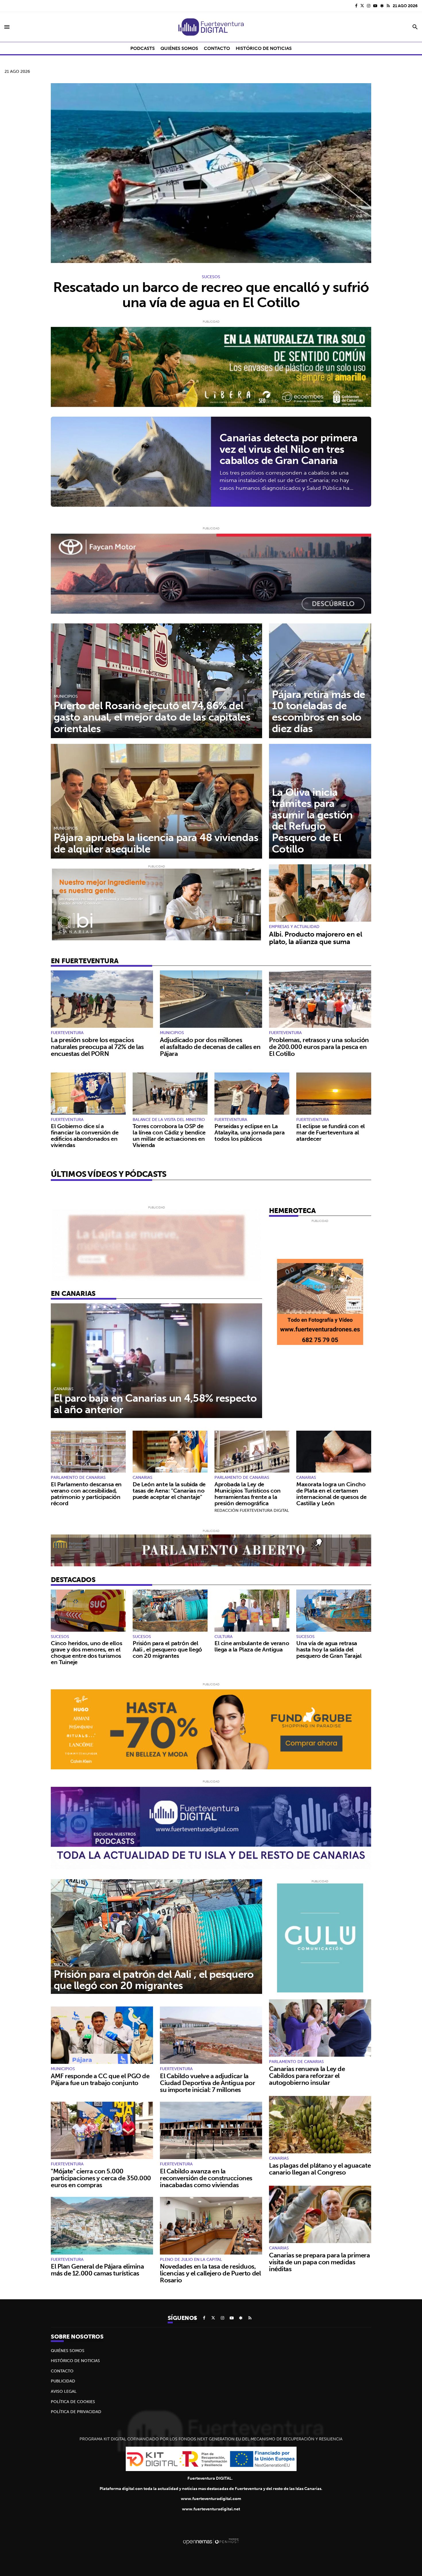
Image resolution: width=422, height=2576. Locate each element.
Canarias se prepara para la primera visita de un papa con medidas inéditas (320, 2262)
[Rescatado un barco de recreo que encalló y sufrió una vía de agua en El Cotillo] (211, 173)
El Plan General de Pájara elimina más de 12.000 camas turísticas (97, 2270)
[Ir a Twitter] (362, 6)
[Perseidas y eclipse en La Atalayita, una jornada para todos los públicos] (252, 1094)
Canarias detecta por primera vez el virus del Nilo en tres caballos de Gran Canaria (289, 449)
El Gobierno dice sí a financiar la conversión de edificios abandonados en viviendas (85, 1135)
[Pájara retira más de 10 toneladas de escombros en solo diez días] (320, 681)
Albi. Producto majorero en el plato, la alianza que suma (315, 938)
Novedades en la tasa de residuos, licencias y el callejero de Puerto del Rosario (210, 2273)
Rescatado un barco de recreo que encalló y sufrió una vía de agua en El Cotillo (211, 295)
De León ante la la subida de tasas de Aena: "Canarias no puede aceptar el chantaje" (169, 1490)
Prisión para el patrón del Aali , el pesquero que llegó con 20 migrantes (167, 1649)
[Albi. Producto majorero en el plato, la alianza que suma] (320, 893)
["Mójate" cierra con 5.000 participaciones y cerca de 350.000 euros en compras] (102, 2130)
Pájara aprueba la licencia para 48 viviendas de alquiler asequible (156, 843)
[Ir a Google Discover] (382, 6)
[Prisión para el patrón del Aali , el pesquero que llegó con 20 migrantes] (170, 1611)
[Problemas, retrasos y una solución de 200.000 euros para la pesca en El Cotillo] (320, 999)
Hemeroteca (292, 1210)
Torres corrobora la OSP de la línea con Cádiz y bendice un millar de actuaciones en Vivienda (169, 1135)
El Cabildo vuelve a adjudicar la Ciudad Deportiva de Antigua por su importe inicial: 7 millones (207, 2083)
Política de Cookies (73, 2402)
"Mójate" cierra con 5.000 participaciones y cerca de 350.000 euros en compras (101, 2178)
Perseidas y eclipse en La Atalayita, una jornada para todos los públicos (249, 1132)
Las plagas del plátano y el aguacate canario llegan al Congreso (320, 2169)
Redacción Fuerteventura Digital (252, 1510)
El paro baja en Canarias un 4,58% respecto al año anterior (155, 1404)
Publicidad (63, 2381)
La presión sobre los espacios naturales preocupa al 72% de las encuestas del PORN (97, 1047)
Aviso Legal (64, 2391)
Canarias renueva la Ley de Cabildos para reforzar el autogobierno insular (307, 2076)
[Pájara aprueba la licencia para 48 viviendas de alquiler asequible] (156, 801)
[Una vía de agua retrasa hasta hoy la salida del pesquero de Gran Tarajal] (334, 1611)
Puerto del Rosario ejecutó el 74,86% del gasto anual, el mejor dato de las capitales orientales (152, 717)
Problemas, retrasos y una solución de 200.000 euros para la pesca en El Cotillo (319, 1047)
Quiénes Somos (68, 2351)
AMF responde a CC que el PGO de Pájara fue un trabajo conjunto (100, 2079)
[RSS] (388, 6)
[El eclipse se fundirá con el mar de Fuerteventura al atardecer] (334, 1094)
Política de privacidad (76, 2412)
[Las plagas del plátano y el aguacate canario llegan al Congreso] (320, 2125)
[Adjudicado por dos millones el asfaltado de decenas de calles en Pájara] (211, 999)
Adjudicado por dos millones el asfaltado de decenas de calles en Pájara (210, 1047)
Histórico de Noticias (75, 2361)
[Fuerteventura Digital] (211, 27)
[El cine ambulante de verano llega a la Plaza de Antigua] (252, 1611)
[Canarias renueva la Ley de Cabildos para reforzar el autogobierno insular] (320, 2028)
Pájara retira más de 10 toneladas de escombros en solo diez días (319, 711)
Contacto (62, 2371)
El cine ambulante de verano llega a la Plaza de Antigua (252, 1646)
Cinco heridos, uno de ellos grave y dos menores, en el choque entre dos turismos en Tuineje (86, 1652)
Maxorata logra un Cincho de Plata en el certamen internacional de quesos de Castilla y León (331, 1494)
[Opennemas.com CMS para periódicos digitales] (211, 2541)
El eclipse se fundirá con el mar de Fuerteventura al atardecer (331, 1132)
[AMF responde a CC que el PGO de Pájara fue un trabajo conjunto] (102, 2035)
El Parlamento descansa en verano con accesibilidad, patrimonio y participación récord (86, 1494)
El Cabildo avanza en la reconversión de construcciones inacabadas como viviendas (206, 2178)
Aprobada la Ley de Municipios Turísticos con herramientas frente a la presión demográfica (248, 1494)
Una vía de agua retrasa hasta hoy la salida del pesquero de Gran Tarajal (329, 1649)
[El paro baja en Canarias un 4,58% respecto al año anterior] (156, 1361)
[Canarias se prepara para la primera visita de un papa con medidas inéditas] (320, 2214)
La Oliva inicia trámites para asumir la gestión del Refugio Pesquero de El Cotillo (312, 820)
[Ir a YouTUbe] (375, 6)
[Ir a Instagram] (369, 6)
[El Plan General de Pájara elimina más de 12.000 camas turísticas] (102, 2226)
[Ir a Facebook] (356, 6)
